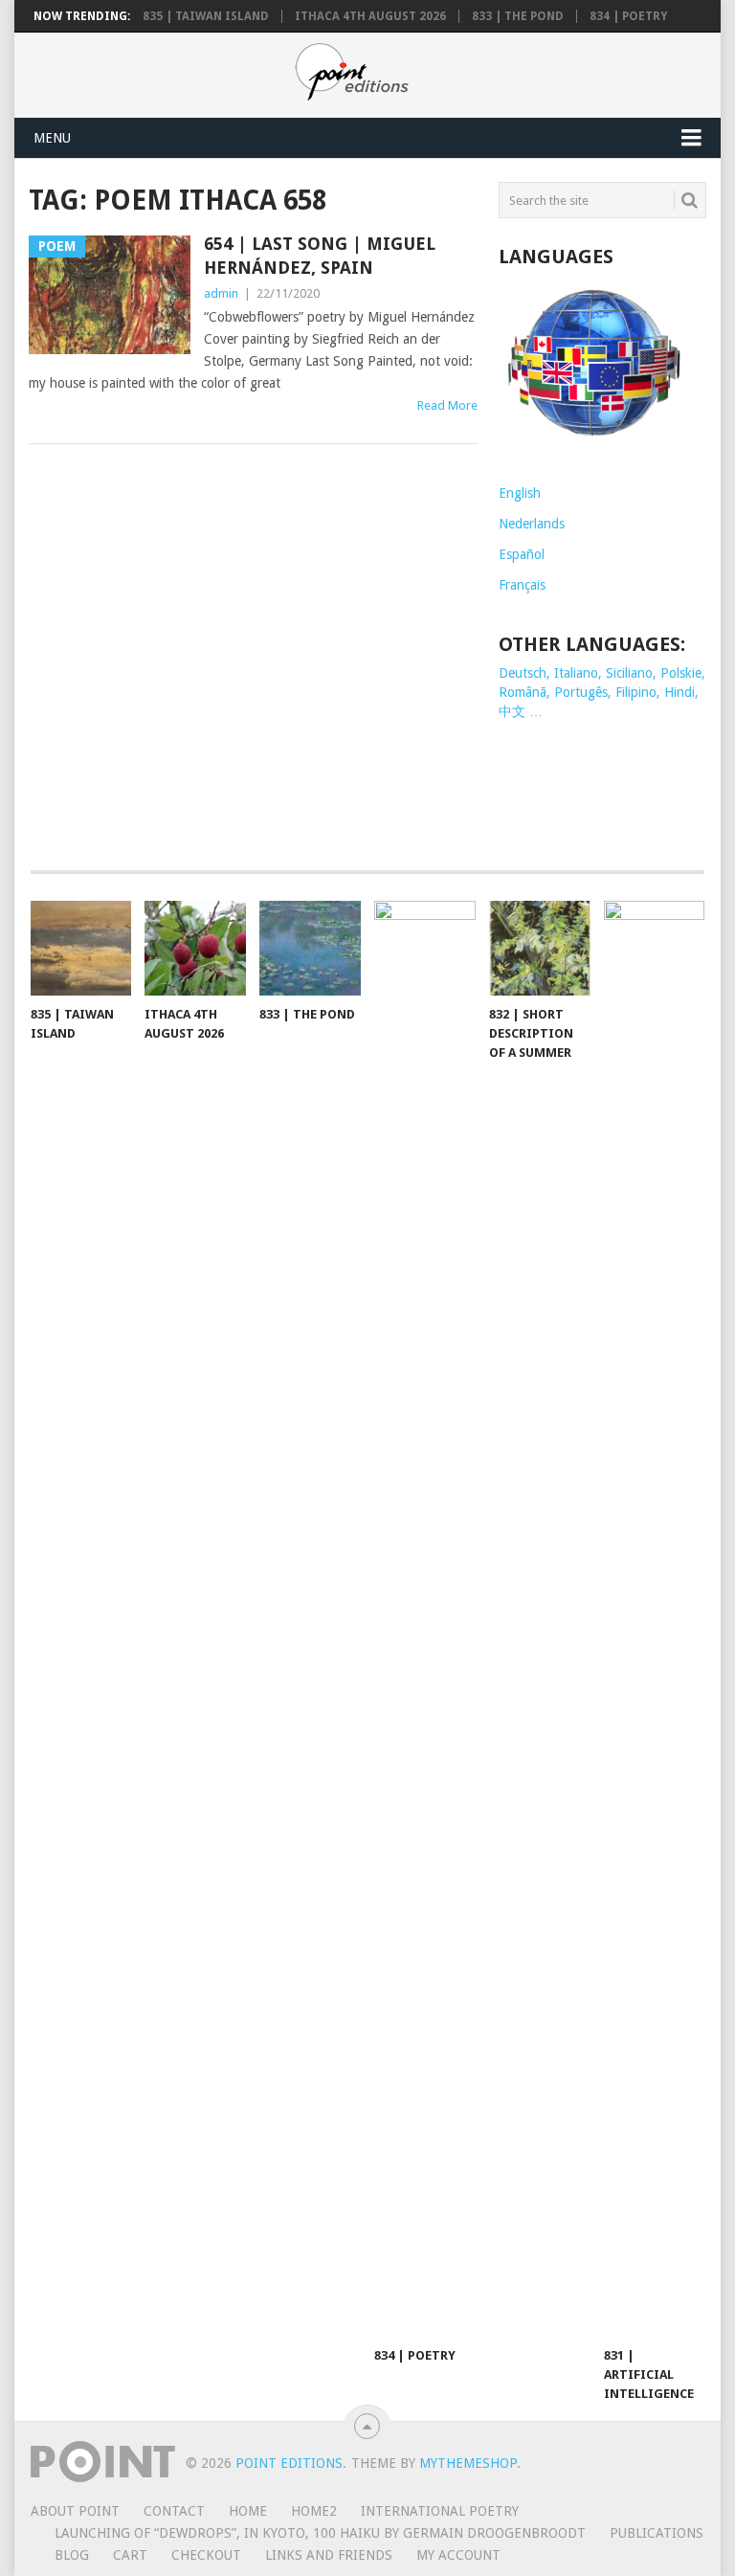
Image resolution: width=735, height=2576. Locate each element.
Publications (657, 2533)
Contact (174, 2511)
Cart (130, 2555)
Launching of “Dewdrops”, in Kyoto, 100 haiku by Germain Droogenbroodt (320, 2533)
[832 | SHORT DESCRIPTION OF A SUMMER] (540, 948)
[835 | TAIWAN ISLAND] (81, 948)
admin (221, 293)
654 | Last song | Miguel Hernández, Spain (320, 256)
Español (522, 554)
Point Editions (289, 2463)
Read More (447, 405)
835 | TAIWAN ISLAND (206, 16)
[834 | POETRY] (425, 1619)
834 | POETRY (628, 16)
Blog (72, 2555)
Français (522, 585)
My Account (458, 2555)
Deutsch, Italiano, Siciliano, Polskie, (602, 673)
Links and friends (329, 2555)
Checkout (206, 2555)
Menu (52, 138)
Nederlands (532, 524)
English (520, 493)
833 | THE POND (518, 16)
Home (248, 2511)
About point (75, 2511)
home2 (314, 2511)
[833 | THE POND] (310, 948)
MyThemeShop (468, 2463)
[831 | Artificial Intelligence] (655, 1619)
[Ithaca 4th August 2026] (195, 948)
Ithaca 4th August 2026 (370, 16)
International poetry (440, 2511)
